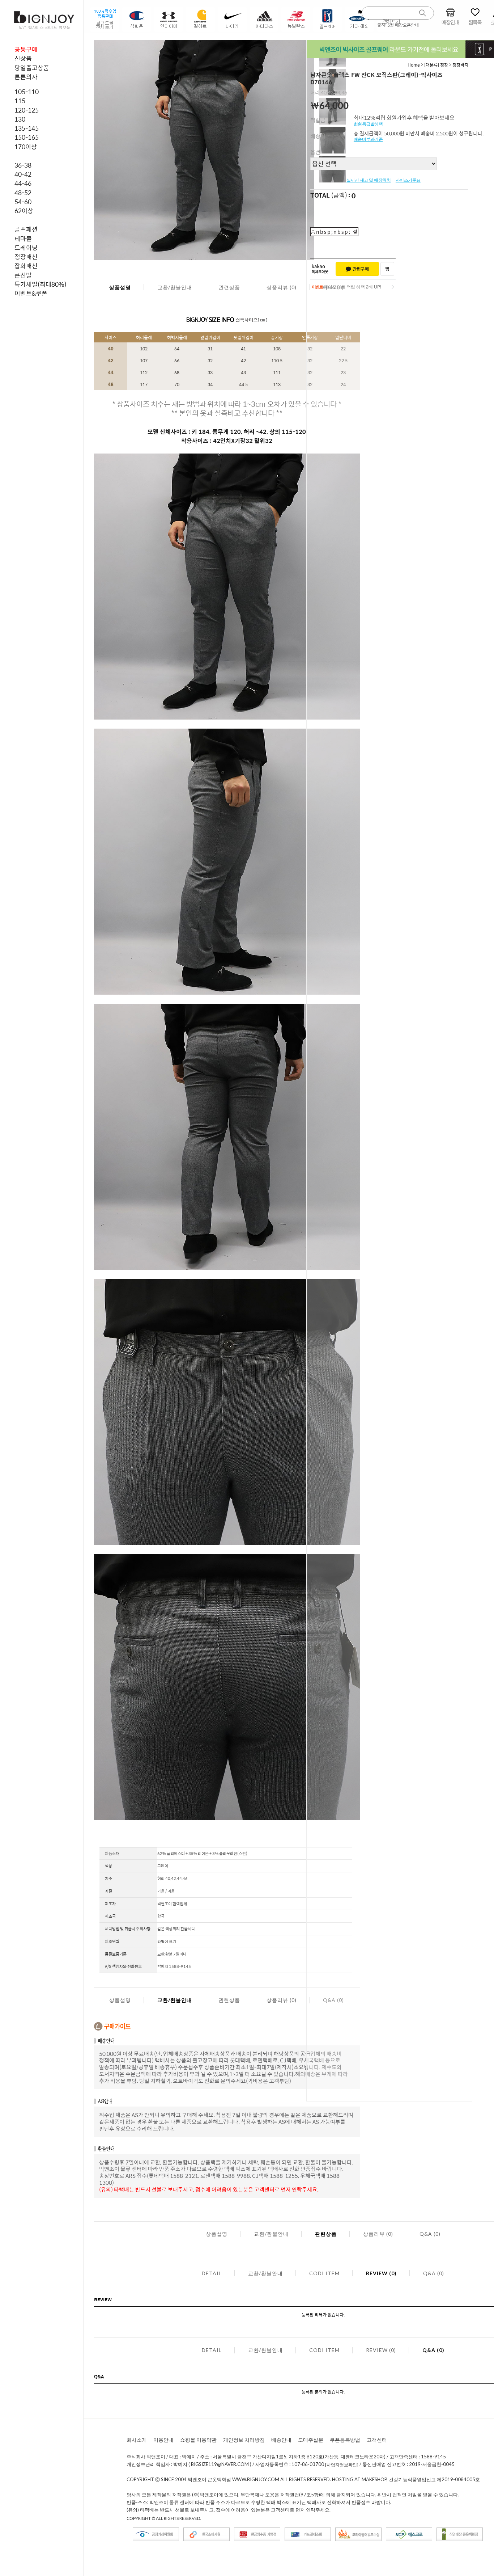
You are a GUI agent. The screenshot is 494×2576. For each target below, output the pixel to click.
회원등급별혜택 (368, 124)
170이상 (26, 147)
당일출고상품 (32, 68)
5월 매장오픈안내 (403, 25)
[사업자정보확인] (342, 2465)
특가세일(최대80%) (41, 284)
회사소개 (137, 2440)
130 (20, 119)
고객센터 (377, 2440)
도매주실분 (311, 2440)
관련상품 (229, 287)
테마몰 (23, 239)
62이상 (24, 211)
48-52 (23, 193)
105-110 (27, 92)
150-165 (27, 137)
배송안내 (281, 2440)
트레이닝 (26, 248)
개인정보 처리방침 (244, 2440)
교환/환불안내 (175, 287)
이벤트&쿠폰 (31, 293)
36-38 (23, 165)
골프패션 (26, 229)
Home (414, 65)
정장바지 (460, 65)
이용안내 (163, 2440)
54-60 (23, 202)
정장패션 (26, 257)
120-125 (27, 110)
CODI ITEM (324, 2273)
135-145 (27, 128)
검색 (423, 13)
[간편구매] (357, 269)
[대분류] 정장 (436, 65)
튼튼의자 (26, 77)
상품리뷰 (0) (282, 287)
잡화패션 (26, 266)
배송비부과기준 (368, 139)
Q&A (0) (430, 2234)
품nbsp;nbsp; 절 (334, 232)
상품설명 (120, 287)
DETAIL (212, 2273)
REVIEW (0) (381, 2273)
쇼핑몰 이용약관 (198, 2440)
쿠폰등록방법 (345, 2440)
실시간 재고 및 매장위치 (369, 180)
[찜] (387, 269)
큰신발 (23, 275)
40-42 (23, 174)
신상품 (23, 58)
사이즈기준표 (408, 180)
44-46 (23, 183)
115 (20, 101)
